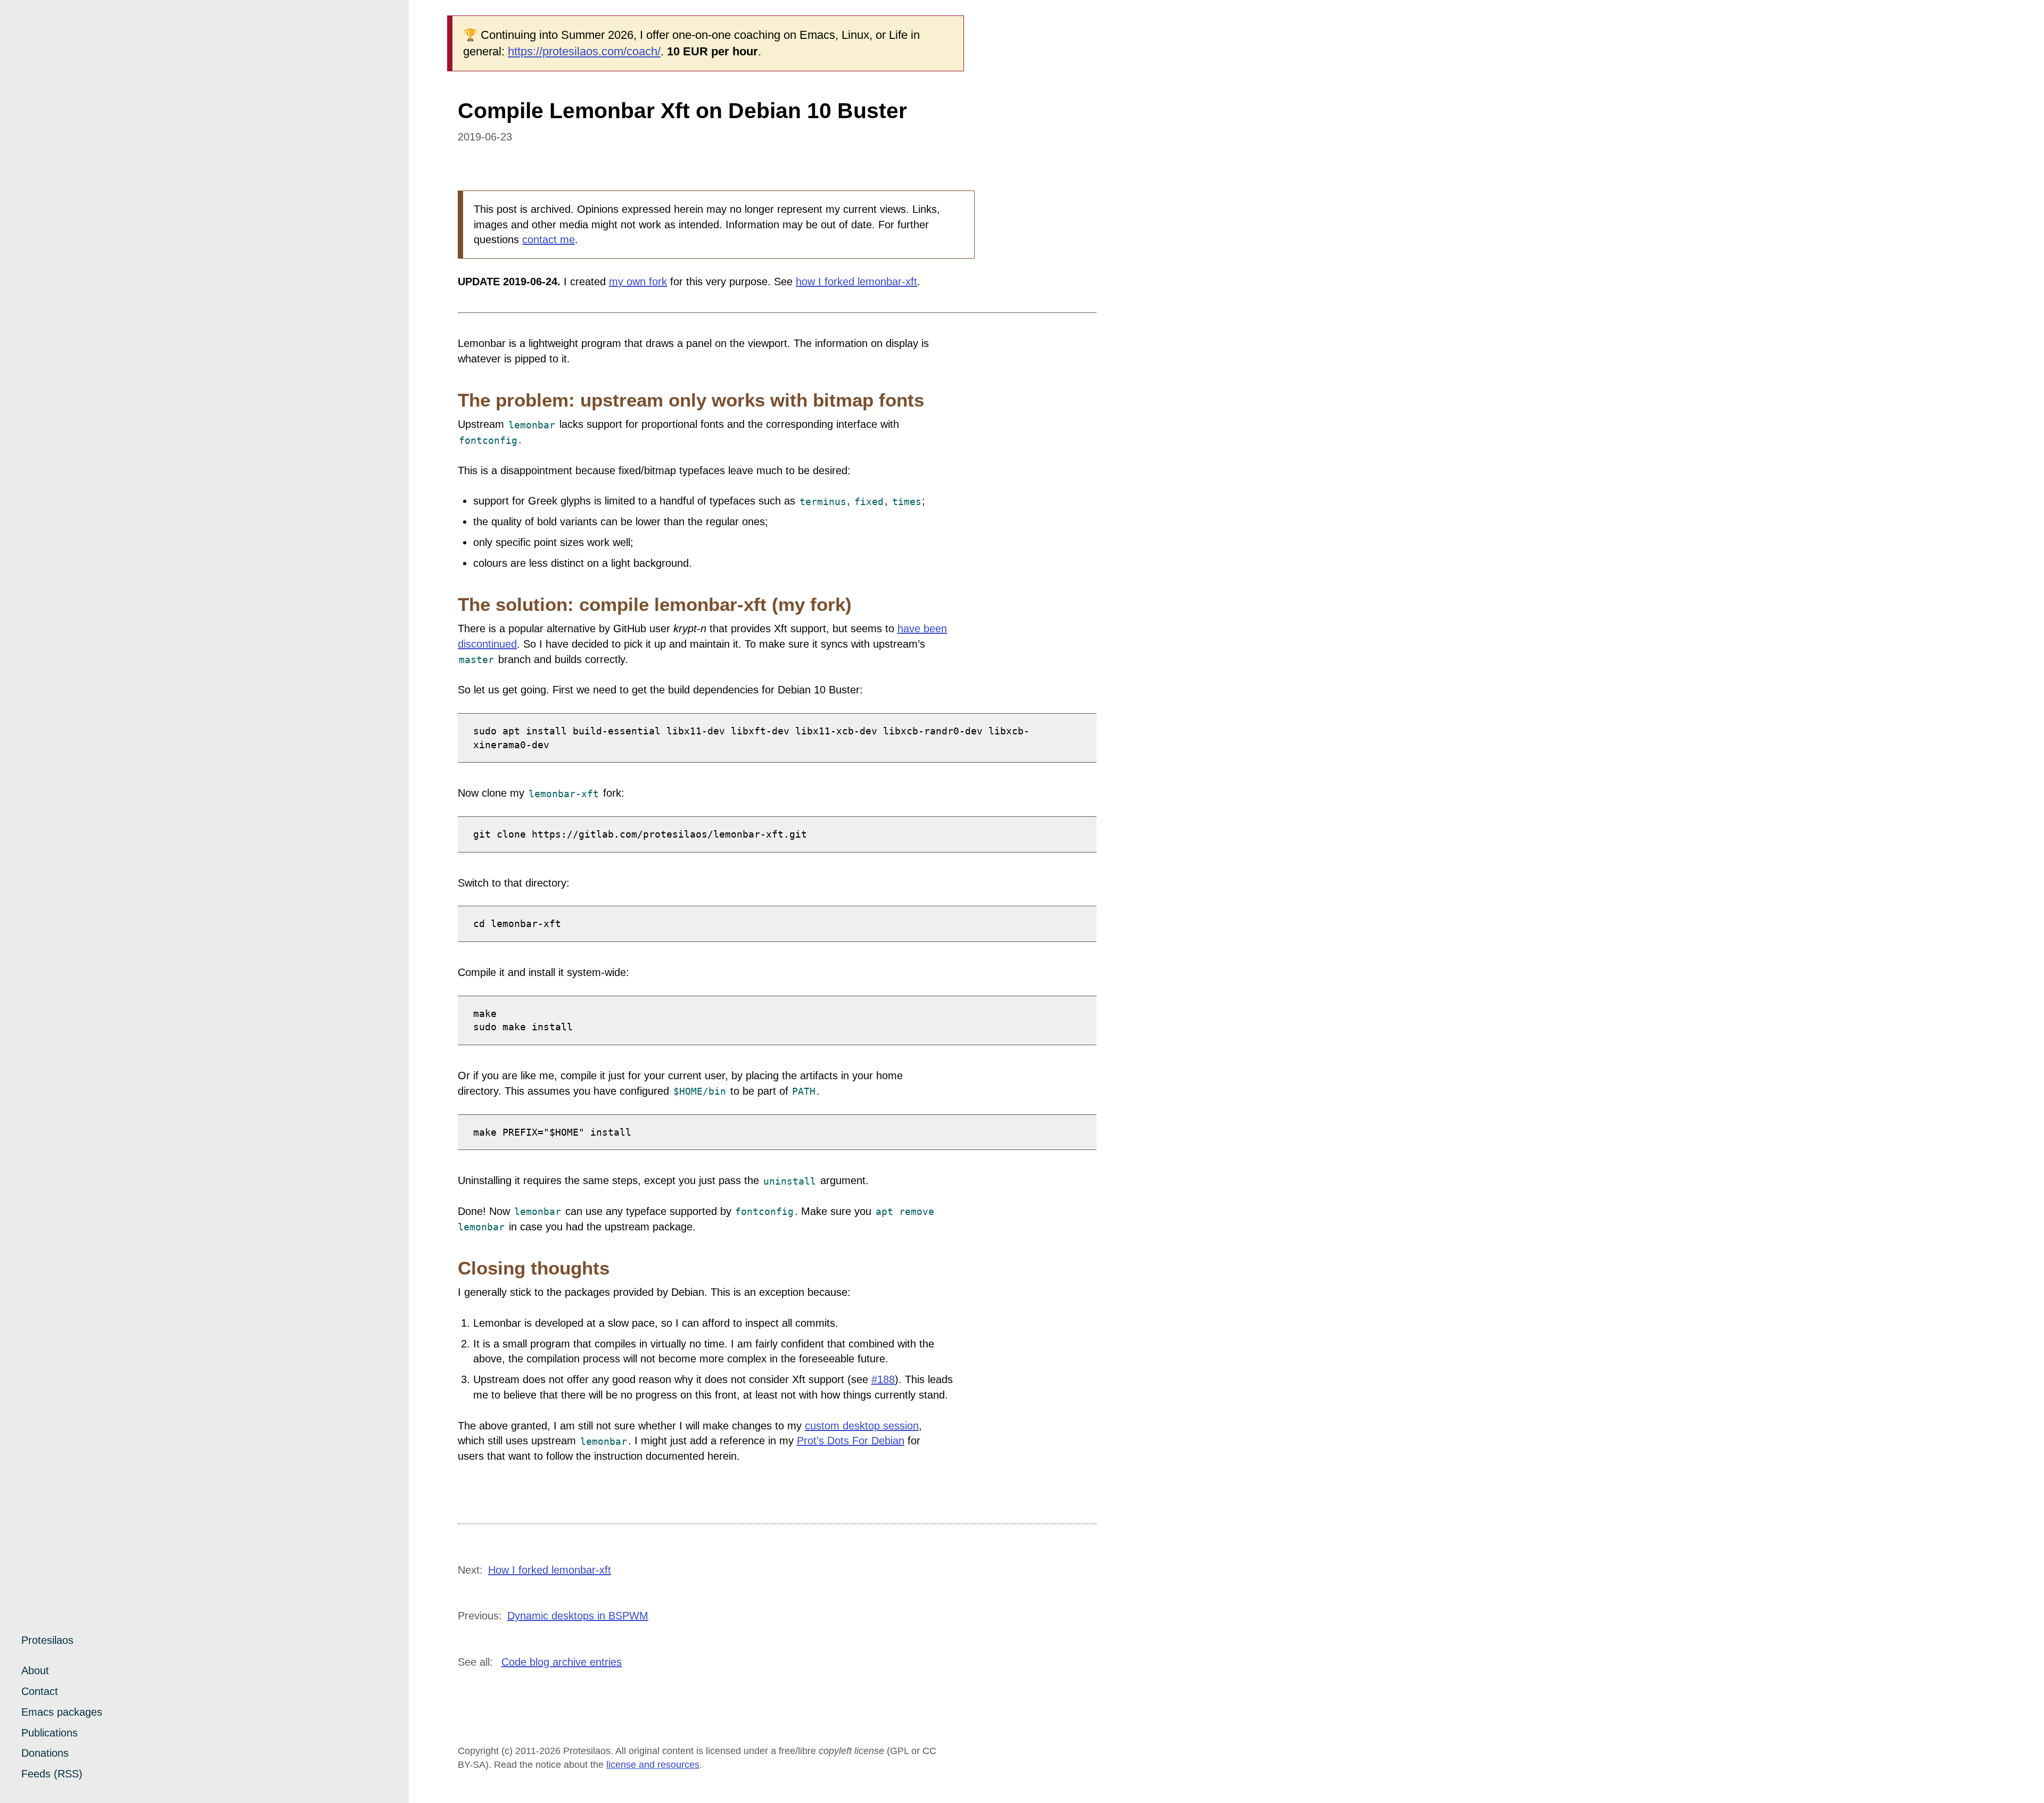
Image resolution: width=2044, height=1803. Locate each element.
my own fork (638, 282)
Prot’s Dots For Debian (851, 1441)
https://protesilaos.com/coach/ (584, 51)
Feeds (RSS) (52, 1774)
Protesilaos (47, 1640)
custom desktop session (862, 1426)
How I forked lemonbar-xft (550, 1570)
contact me (549, 239)
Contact (40, 1691)
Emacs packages (62, 1712)
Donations (45, 1753)
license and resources (653, 1765)
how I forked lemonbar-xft (856, 282)
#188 (883, 1379)
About (35, 1670)
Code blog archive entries (562, 1662)
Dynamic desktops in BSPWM (578, 1616)
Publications (50, 1733)
